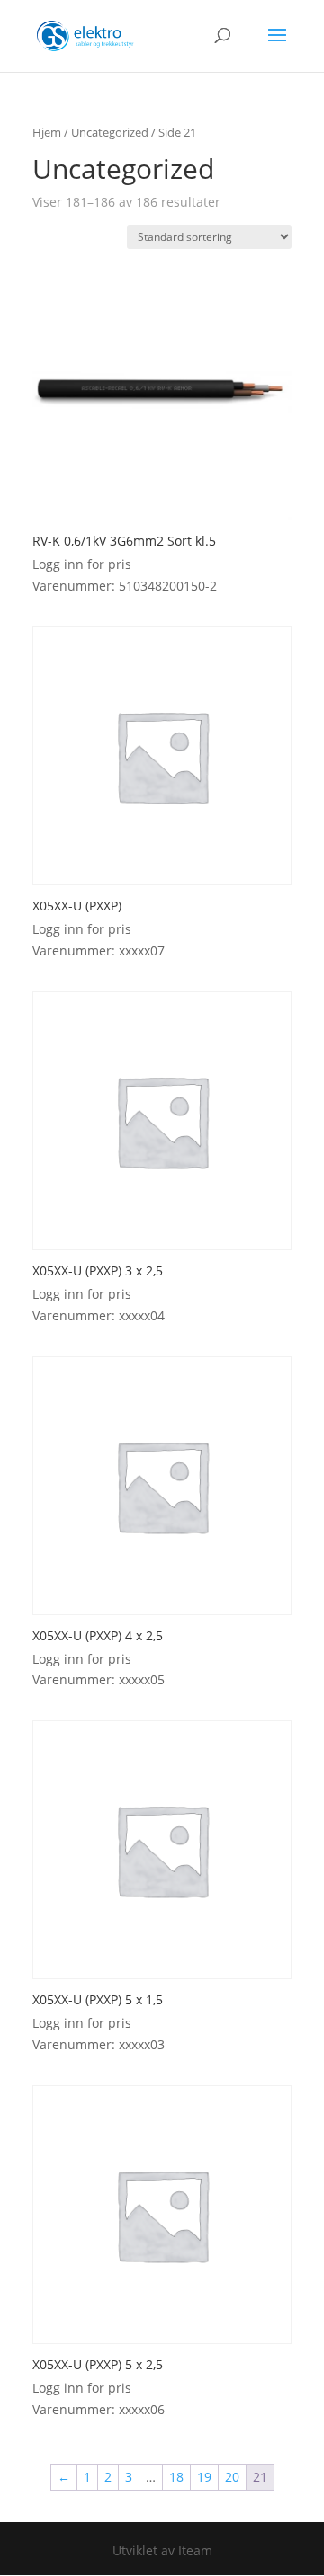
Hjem (47, 132)
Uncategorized (110, 132)
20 (232, 2477)
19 (204, 2477)
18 (176, 2477)
